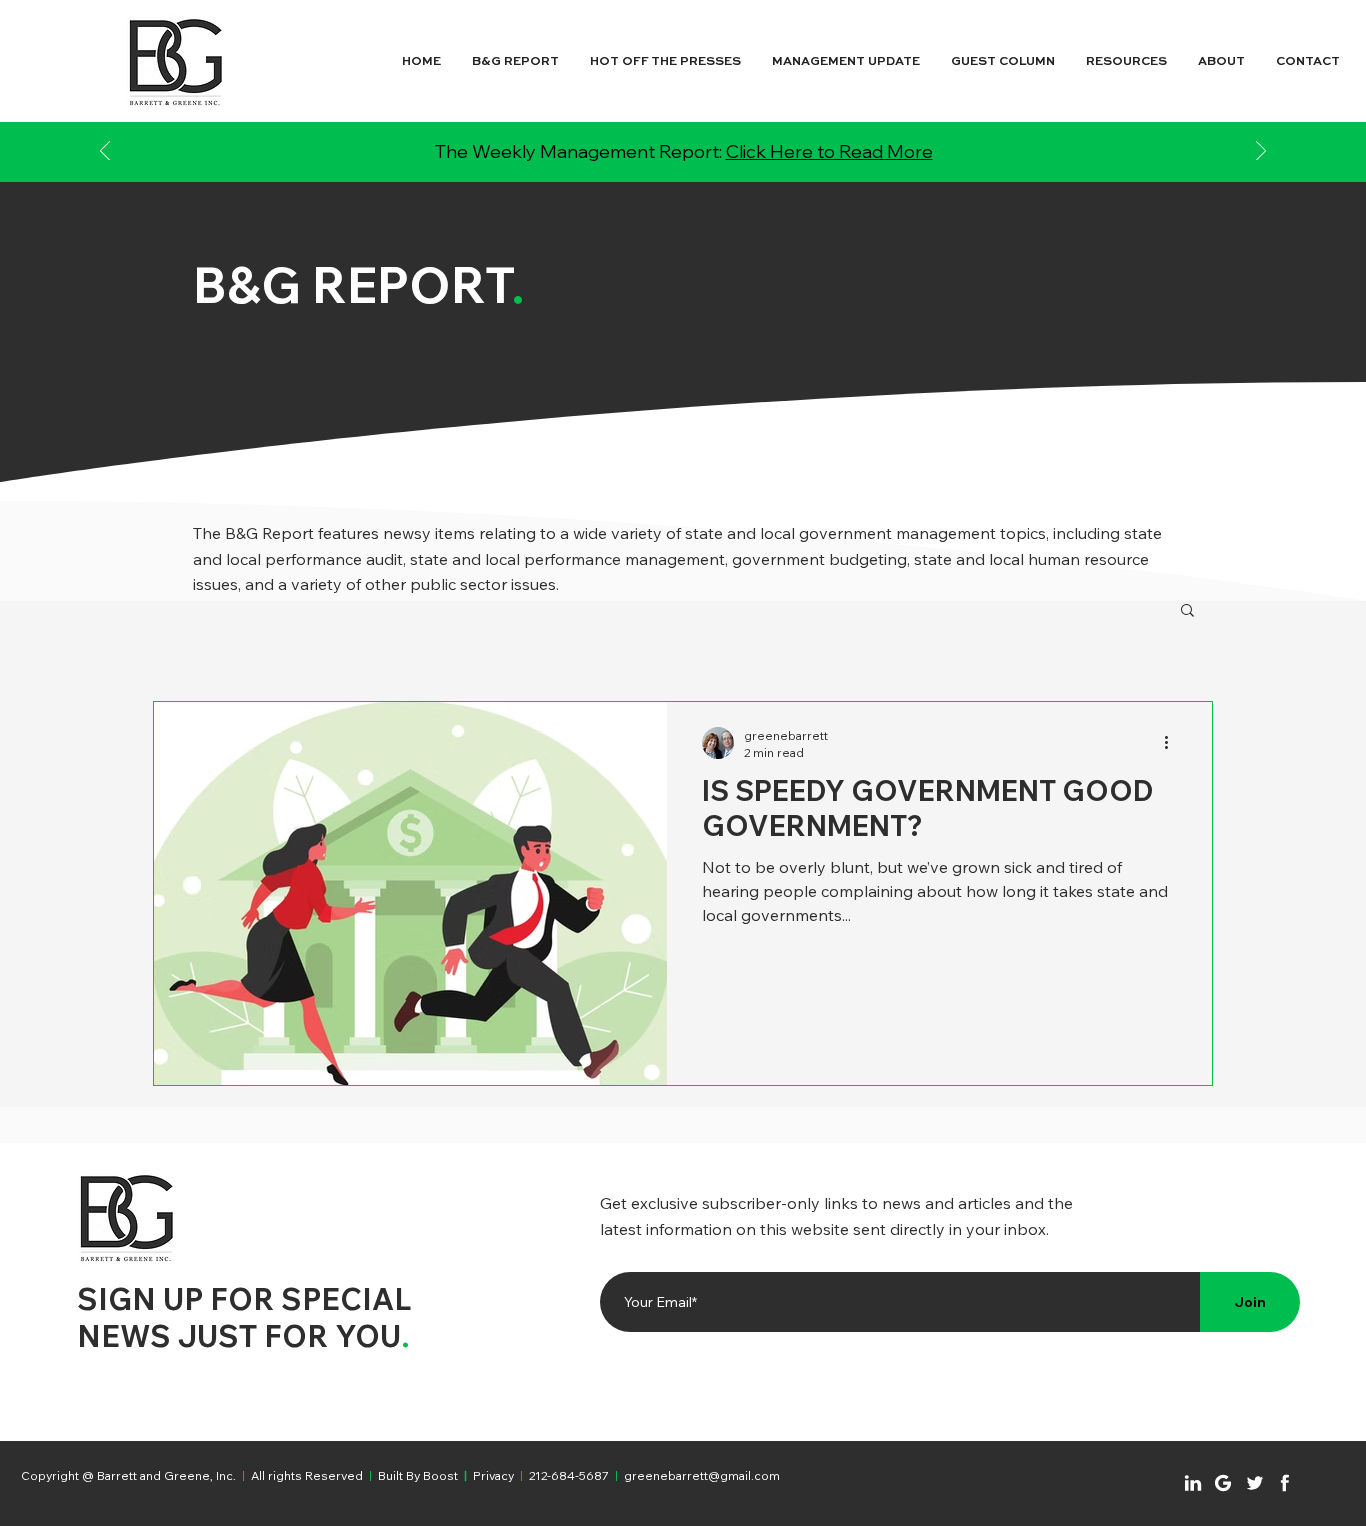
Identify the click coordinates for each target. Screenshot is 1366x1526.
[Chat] (1193, 1483)
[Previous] (105, 152)
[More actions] (1173, 743)
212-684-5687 (569, 1475)
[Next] (1261, 152)
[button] (1187, 611)
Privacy (493, 1475)
